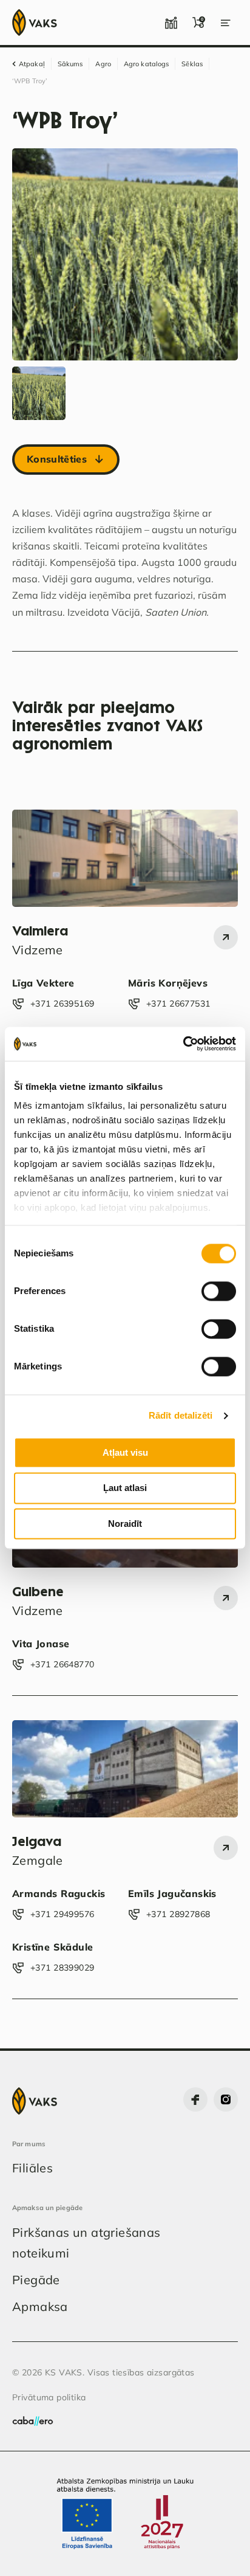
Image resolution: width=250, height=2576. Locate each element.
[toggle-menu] (226, 22)
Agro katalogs (146, 64)
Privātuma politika (49, 2397)
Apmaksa (40, 2306)
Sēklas (192, 64)
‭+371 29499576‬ (62, 1914)
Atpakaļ (32, 64)
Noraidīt (125, 1524)
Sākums (70, 64)
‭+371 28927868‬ (178, 1914)
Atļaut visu (125, 1452)
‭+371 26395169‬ (62, 1004)
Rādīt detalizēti (181, 1415)
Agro (103, 64)
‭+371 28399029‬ (62, 1968)
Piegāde (36, 2280)
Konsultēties (57, 459)
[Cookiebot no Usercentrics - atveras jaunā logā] (183, 1044)
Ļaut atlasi (125, 1488)
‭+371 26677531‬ (178, 1004)
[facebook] (195, 2099)
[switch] (219, 1291)
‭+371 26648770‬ (62, 1664)
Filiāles (32, 2168)
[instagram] (226, 2099)
